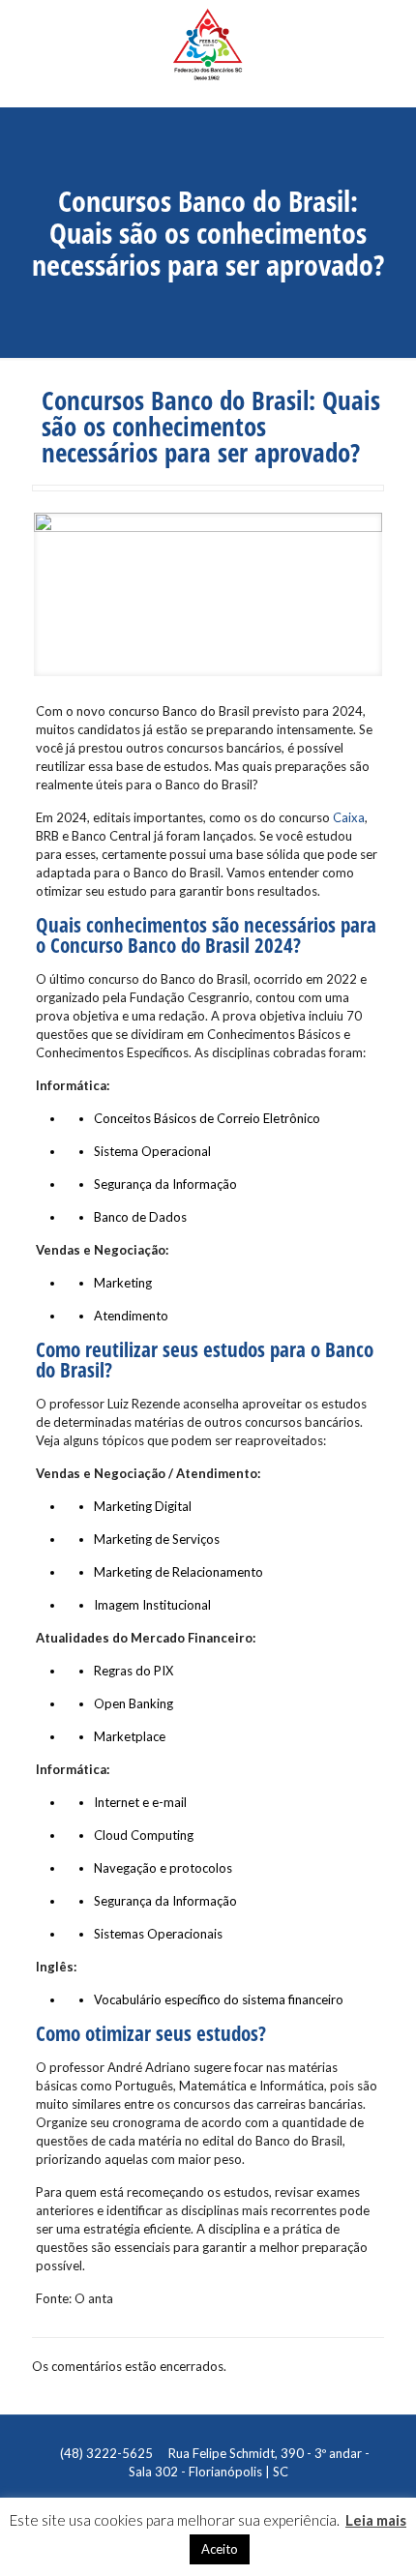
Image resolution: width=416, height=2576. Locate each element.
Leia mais (376, 2520)
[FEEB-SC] (208, 53)
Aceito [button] (220, 2549)
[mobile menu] (390, 34)
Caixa (349, 817)
